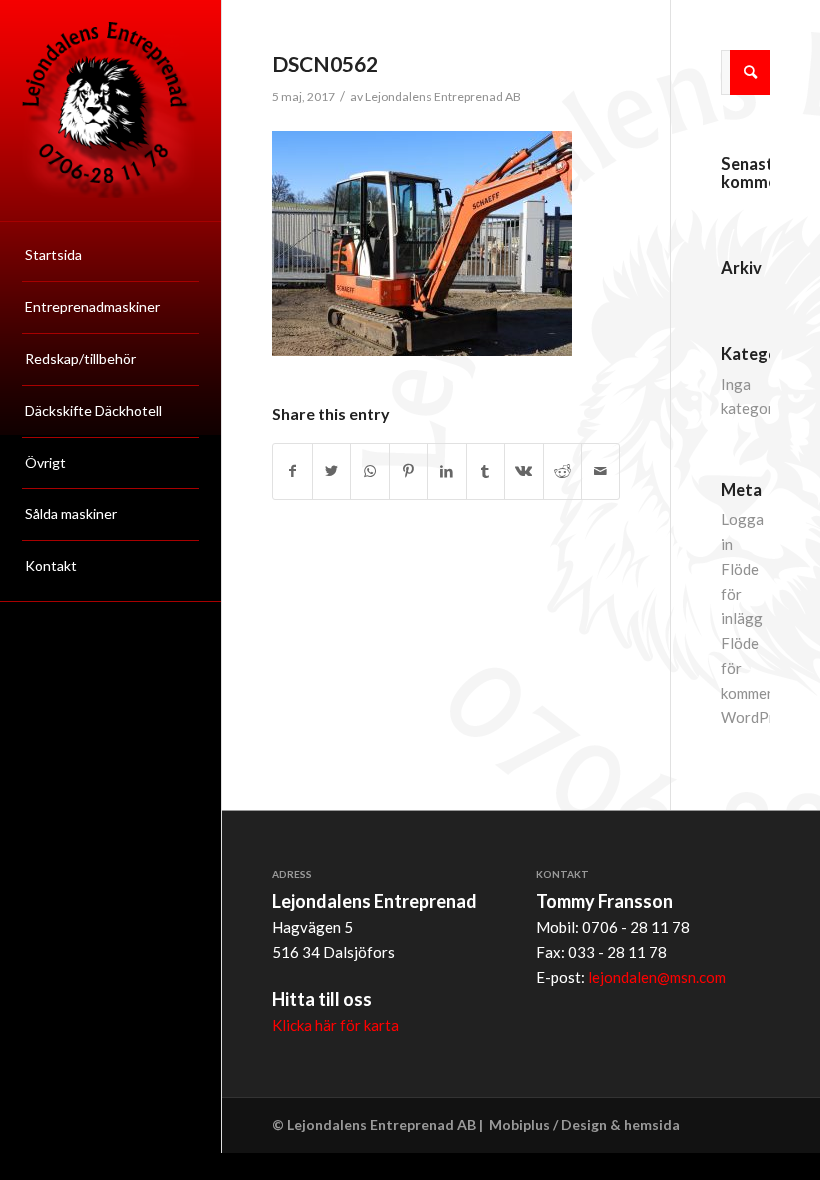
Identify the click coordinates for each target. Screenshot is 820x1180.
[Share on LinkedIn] (446, 471)
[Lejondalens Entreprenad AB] (110, 110)
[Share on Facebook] (292, 471)
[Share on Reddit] (562, 471)
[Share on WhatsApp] (369, 471)
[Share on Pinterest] (408, 471)
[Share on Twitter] (331, 471)
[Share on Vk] (523, 471)
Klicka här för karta (335, 1025)
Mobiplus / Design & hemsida (584, 1124)
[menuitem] (110, 256)
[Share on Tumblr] (485, 471)
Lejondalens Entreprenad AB (443, 96)
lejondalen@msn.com (657, 977)
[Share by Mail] (600, 471)
